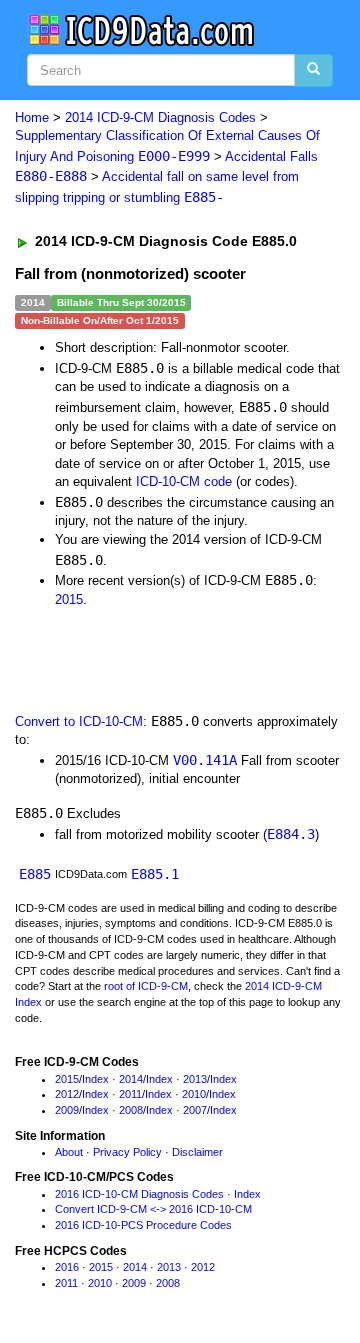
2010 (194, 1094)
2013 (195, 1079)
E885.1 (155, 874)
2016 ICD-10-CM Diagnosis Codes (139, 1194)
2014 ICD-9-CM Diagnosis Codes (160, 117)
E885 (35, 874)
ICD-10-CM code (184, 481)
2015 (69, 599)
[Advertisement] (160, 658)
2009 (67, 1110)
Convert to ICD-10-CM (79, 721)
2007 (195, 1110)
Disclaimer (197, 1152)
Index (95, 1079)
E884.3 (291, 834)
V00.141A (205, 760)
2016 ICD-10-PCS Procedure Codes (143, 1225)
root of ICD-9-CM (146, 986)
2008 (131, 1110)
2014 (131, 1079)
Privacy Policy (127, 1152)
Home (32, 117)
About (69, 1152)
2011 (130, 1094)
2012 (67, 1094)
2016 (67, 1267)
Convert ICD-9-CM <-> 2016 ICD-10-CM (153, 1209)
